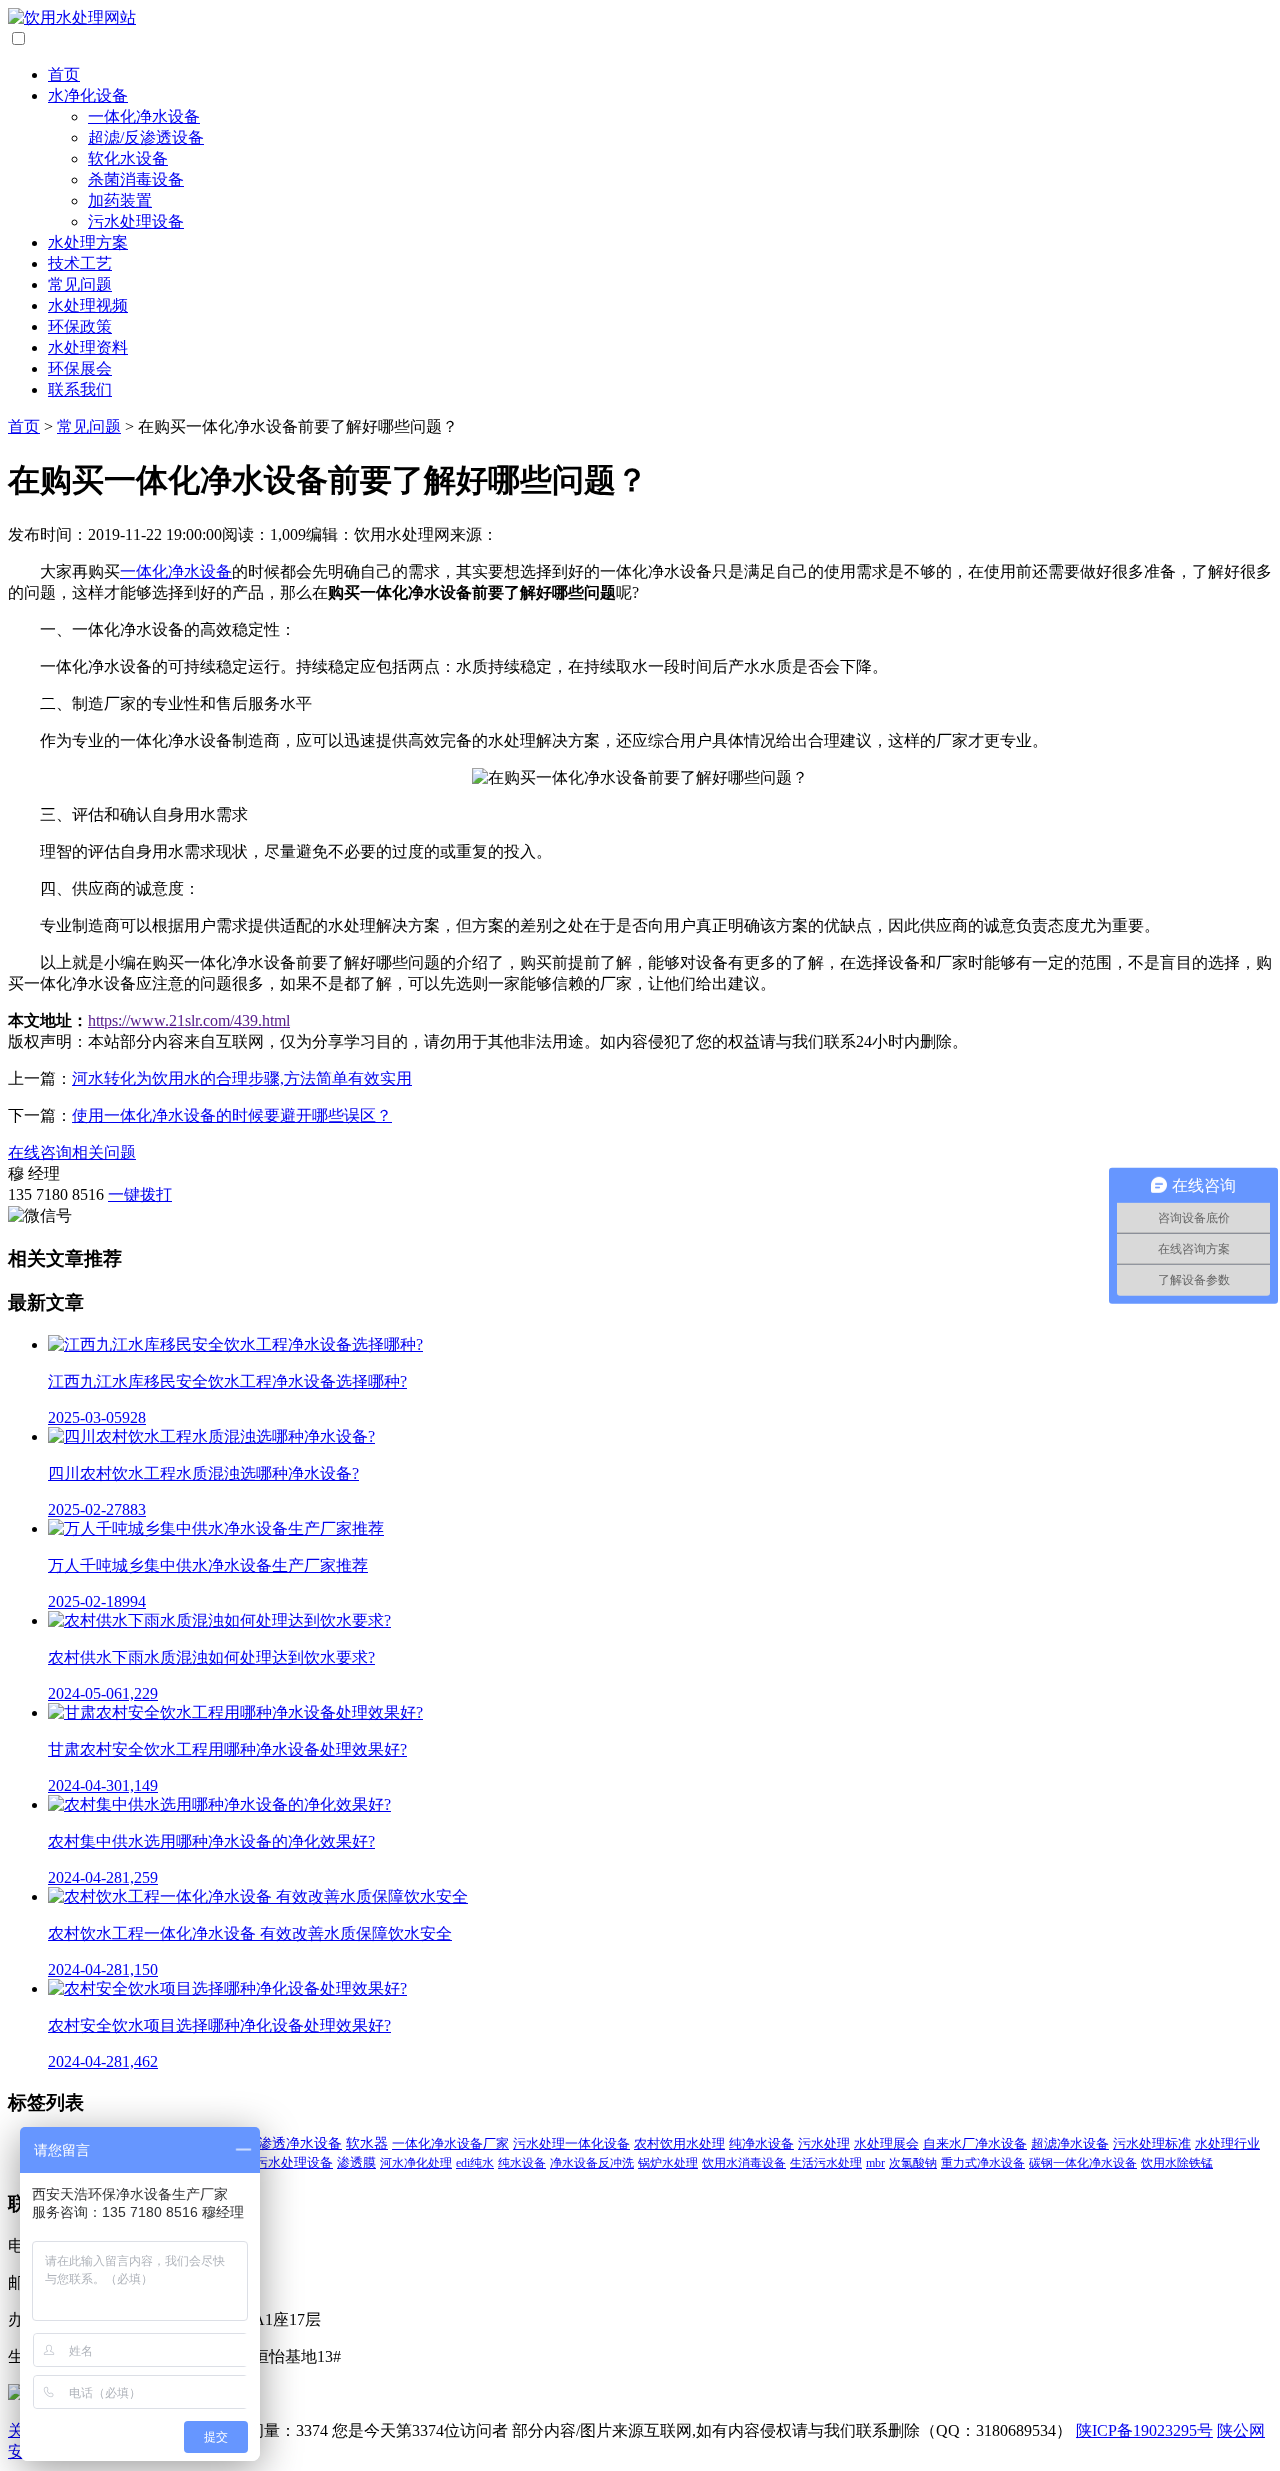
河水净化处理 (416, 2163)
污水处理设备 (136, 221)
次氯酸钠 (913, 2163)
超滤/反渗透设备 (146, 137)
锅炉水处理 (668, 2163)
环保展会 (80, 368)
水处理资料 (88, 347)
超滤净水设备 (1070, 2144)
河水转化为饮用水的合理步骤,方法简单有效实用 (242, 1078)
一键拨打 (140, 1194)
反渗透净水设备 (293, 2143)
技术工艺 (80, 263)
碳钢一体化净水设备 (1083, 2163)
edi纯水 (475, 2163)
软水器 (367, 2143)
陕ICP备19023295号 (1144, 2430)
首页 (64, 74)
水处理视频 (88, 305)
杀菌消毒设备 (136, 179)
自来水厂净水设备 (975, 2144)
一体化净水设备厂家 (450, 2143)
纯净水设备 (761, 2143)
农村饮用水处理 (679, 2143)
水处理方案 (88, 242)
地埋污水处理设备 (281, 2163)
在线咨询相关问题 (72, 1152)
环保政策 (80, 326)
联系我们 (80, 389)
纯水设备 (522, 2163)
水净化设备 (88, 95)
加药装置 (120, 200)
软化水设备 (128, 158)
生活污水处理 (826, 2163)
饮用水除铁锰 (1177, 2163)
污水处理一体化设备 (571, 2143)
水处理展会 (886, 2144)
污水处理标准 (1152, 2144)
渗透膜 (356, 2163)
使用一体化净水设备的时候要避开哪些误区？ (232, 1115)
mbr (875, 2163)
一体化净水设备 (144, 116)
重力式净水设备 (983, 2163)
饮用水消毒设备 (744, 2163)
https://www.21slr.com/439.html (189, 1020)
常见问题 (80, 284)
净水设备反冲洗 (592, 2163)
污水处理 (824, 2143)
